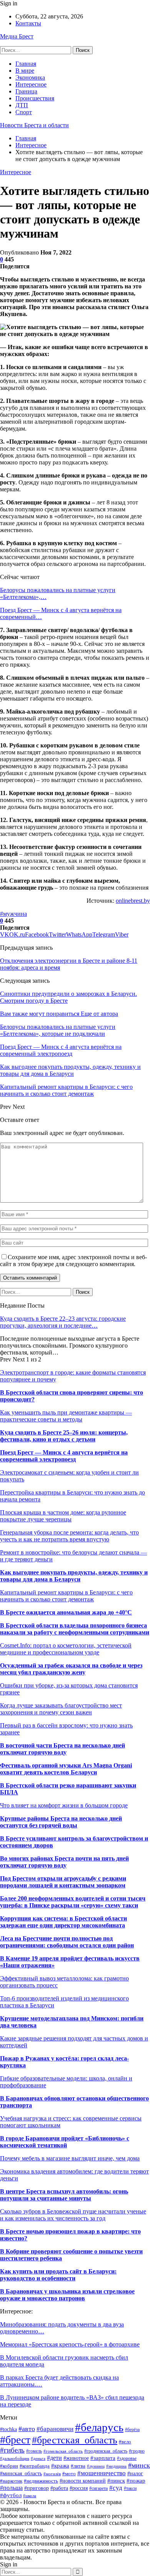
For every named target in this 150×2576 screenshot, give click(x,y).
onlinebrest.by (133, 901)
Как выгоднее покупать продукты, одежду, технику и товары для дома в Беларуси (74, 1576)
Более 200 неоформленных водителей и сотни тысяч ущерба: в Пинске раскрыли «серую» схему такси (73, 1902)
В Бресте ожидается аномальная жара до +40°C (66, 1612)
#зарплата (103, 2458)
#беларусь (99, 2427)
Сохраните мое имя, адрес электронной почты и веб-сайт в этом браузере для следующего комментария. (73, 1261)
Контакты (28, 23)
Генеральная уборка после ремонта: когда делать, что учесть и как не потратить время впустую (69, 1536)
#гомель (34, 2451)
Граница (26, 91)
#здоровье (127, 2458)
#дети (54, 2458)
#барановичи (55, 2429)
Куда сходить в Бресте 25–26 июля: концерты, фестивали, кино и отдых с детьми (64, 1436)
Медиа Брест (17, 36)
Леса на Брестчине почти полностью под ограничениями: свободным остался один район (67, 1942)
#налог (135, 2474)
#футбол (11, 2495)
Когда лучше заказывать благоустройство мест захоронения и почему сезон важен (61, 1709)
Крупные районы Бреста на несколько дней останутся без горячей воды (61, 1822)
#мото (69, 2474)
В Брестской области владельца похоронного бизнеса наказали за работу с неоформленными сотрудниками (75, 1629)
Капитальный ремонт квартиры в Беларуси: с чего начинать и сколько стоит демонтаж (66, 1596)
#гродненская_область (106, 2451)
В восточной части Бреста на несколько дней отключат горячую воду (62, 1749)
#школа (30, 2496)
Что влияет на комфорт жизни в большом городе (64, 1805)
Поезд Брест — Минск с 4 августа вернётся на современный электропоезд (64, 1456)
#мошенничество (102, 2473)
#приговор (37, 2488)
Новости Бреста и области (34, 125)
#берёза (132, 2430)
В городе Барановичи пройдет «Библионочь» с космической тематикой (65, 2142)
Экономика (30, 77)
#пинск (116, 2480)
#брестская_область (75, 2440)
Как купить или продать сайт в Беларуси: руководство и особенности (58, 2275)
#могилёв (52, 2474)
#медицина (116, 2466)
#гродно (137, 2451)
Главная (26, 64)
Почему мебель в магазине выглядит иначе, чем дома (70, 2158)
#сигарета (98, 2489)
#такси (130, 2488)
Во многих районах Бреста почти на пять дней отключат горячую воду (64, 1862)
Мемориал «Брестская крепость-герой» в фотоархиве (70, 2344)
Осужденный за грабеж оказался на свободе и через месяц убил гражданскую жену (71, 1669)
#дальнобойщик (15, 2458)
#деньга (38, 2458)
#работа (59, 2488)
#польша (11, 2488)
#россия (79, 2488)
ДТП (22, 105)
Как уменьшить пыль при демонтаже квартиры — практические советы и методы (66, 1416)
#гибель (12, 2450)
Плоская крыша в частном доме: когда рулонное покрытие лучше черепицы (63, 1516)
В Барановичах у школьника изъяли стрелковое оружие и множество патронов (67, 2295)
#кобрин (9, 2466)
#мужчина (13, 914)
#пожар (136, 2480)
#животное (76, 2458)
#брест (15, 2440)
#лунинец (96, 2466)
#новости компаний (83, 2481)
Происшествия (35, 98)
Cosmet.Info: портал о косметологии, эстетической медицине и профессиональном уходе (66, 1649)
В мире (25, 71)
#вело (125, 2442)
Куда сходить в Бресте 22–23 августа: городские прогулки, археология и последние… (63, 1322)
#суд (116, 2488)
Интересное (31, 84)
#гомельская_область (63, 2451)
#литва (78, 2466)
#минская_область (21, 2473)
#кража (60, 2466)
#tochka (8, 2429)
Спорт (24, 112)
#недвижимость (41, 2481)
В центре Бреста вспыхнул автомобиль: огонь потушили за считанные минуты (64, 2195)
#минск (139, 2465)
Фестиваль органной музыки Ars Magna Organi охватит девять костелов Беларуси (66, 1769)
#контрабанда (35, 2466)
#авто (27, 2429)
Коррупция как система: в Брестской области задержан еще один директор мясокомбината (63, 1922)
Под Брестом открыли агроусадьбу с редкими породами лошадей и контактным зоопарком (63, 1882)
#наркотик (11, 2481)
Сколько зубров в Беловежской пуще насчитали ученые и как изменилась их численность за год (73, 2215)
